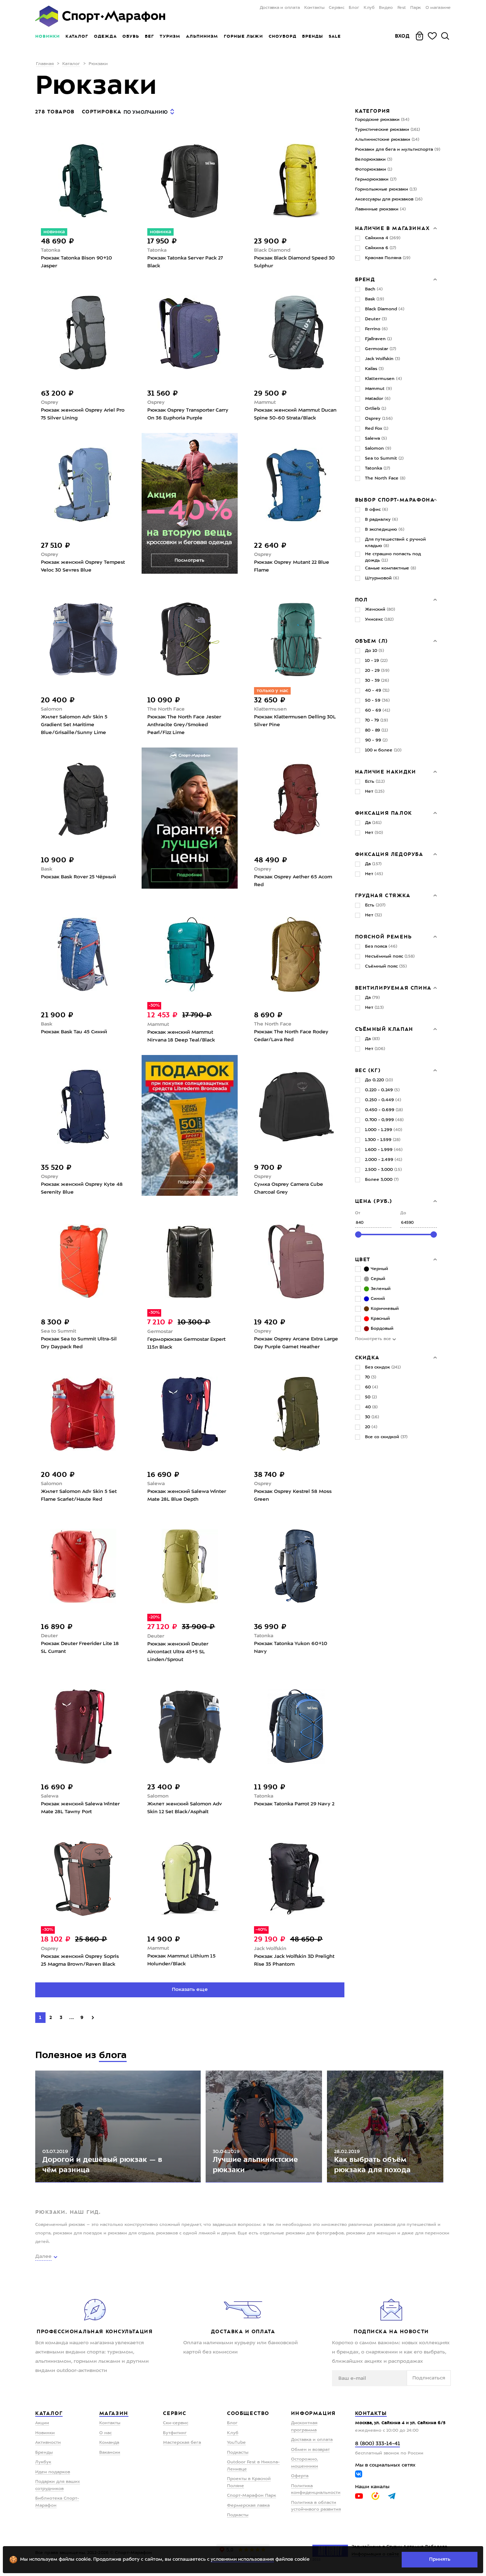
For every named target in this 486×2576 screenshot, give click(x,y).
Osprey (50, 402)
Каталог (77, 36)
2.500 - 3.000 (383, 1170)
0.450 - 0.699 (384, 1110)
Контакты (314, 8)
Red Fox (377, 429)
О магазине (438, 8)
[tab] (396, 228)
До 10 (374, 651)
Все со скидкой (386, 1437)
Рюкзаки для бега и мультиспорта (398, 150)
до (403, 1213)
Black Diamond (272, 250)
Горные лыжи (243, 36)
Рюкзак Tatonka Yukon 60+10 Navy (291, 1648)
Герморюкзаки (376, 180)
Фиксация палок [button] (384, 813)
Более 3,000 (382, 1180)
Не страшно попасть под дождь (393, 557)
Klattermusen (270, 709)
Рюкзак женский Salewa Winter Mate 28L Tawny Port (80, 1808)
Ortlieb (376, 409)
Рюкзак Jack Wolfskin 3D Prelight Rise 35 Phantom (294, 1960)
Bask (47, 869)
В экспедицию (385, 530)
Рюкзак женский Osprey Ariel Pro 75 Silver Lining (83, 414)
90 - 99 (376, 740)
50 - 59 (377, 701)
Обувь (131, 36)
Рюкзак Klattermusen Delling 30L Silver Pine (295, 721)
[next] (93, 2018)
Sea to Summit (59, 1331)
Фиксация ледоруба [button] (389, 854)
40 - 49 (377, 691)
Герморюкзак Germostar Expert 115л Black (186, 1343)
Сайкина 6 (381, 248)
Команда (109, 2443)
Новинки (47, 36)
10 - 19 (376, 661)
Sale (335, 36)
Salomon (52, 709)
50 (371, 1397)
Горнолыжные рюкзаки (386, 189)
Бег (149, 36)
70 (371, 1377)
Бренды (313, 36)
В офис (376, 510)
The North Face (166, 709)
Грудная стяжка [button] (383, 895)
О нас (105, 2433)
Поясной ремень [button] (384, 937)
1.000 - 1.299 (384, 1130)
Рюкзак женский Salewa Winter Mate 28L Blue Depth (187, 1495)
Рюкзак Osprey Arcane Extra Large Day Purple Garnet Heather (296, 1343)
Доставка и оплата (280, 8)
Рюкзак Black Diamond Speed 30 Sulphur (294, 262)
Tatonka (51, 250)
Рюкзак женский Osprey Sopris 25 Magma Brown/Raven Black (80, 1960)
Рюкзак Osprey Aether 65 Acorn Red (293, 881)
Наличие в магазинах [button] (393, 228)
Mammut (265, 402)
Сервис (337, 8)
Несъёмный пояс (390, 957)
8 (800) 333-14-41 (377, 2444)
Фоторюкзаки (374, 170)
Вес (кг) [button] (368, 1070)
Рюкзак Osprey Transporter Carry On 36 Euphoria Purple (188, 414)
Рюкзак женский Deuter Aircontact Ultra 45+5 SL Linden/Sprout (178, 1652)
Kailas (374, 369)
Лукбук (43, 2462)
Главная (45, 64)
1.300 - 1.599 (383, 1140)
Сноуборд (282, 36)
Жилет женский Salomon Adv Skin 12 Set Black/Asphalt (185, 1808)
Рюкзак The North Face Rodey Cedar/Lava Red (291, 1036)
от (358, 1213)
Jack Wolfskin (270, 1949)
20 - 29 (377, 671)
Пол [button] (361, 600)
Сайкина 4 (383, 238)
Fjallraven (378, 339)
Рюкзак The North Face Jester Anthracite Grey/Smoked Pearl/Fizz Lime (184, 725)
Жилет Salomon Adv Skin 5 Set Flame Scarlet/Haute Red (79, 1495)
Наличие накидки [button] (386, 772)
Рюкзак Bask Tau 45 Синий (74, 1032)
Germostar (160, 1332)
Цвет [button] (363, 1259)
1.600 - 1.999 (384, 1150)
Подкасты (238, 2453)
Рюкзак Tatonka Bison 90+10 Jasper (76, 262)
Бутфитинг (175, 2433)
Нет (375, 792)
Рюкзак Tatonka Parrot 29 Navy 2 (294, 1804)
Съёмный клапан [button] (384, 1029)
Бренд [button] (365, 279)
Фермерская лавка (248, 2506)
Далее (43, 2256)
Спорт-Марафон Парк (252, 2496)
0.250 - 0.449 (383, 1100)
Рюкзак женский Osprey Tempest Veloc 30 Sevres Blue (83, 566)
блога (113, 2055)
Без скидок (383, 1367)
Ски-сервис (176, 2423)
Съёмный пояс (386, 966)
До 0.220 (379, 1080)
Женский (380, 610)
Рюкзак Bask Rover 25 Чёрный (78, 877)
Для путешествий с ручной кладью (395, 543)
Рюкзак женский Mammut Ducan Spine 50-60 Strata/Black (295, 414)
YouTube (236, 2443)
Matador (378, 399)
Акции (42, 2423)
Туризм (170, 36)
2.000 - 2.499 (384, 1160)
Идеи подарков (53, 2472)
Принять (440, 2559)
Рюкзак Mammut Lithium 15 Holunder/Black (181, 1960)
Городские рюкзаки (382, 120)
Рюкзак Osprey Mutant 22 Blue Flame (292, 566)
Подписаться (429, 2378)
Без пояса (381, 947)
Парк (416, 8)
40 (371, 1407)
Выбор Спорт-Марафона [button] (395, 500)
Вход (402, 36)
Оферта (300, 2476)
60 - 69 (377, 711)
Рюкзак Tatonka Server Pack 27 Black (185, 262)
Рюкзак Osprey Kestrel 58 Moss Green (293, 1495)
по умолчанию (146, 112)
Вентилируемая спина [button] (393, 988)
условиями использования (242, 2559)
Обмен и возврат (310, 2450)
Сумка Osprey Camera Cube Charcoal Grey (289, 1188)
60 (371, 1387)
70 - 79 (376, 721)
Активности (48, 2443)
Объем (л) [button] (372, 641)
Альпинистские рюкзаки (387, 140)
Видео (386, 8)
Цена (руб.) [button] (374, 1201)
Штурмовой (382, 578)
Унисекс (379, 620)
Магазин (114, 2413)
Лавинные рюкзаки (380, 209)
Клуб (369, 8)
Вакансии (110, 2453)
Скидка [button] (368, 1357)
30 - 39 (377, 681)
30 (372, 1417)
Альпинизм (202, 36)
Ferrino (376, 329)
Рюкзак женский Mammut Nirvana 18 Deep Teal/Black (181, 1036)
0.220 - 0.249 (382, 1090)
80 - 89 (376, 730)
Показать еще (190, 1989)
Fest (402, 8)
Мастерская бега (182, 2443)
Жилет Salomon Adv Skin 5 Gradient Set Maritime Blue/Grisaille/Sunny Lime (74, 725)
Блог (354, 8)
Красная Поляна (388, 258)
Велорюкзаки (374, 160)
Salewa (156, 1484)
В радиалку (381, 520)
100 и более (383, 750)
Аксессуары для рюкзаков (389, 199)
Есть (375, 782)
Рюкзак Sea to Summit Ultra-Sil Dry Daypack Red (79, 1343)
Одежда (105, 36)
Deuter (49, 1636)
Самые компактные (390, 568)
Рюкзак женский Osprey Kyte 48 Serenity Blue (82, 1188)
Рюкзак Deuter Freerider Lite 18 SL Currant (80, 1648)
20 (371, 1427)
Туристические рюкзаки (387, 130)
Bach (374, 289)
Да (373, 823)
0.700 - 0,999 (384, 1120)
